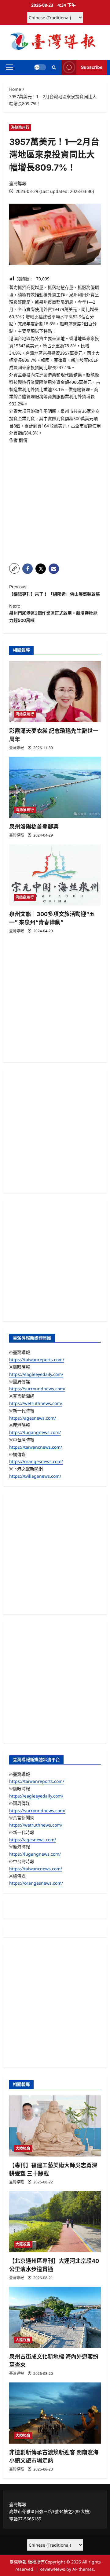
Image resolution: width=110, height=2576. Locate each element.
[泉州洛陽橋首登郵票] (55, 787)
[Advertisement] (55, 501)
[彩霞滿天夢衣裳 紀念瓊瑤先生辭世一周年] (55, 692)
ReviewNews (52, 2569)
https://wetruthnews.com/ (36, 1403)
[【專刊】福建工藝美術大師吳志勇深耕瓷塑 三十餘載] (55, 2126)
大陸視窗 (23, 2148)
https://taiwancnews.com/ (36, 1447)
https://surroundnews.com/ (37, 1389)
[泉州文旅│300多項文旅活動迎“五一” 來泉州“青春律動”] (55, 875)
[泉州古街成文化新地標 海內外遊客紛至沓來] (55, 2317)
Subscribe (92, 67)
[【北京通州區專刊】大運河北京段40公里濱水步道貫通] (55, 2222)
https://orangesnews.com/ (36, 1461)
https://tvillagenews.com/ (35, 1476)
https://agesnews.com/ (33, 1418)
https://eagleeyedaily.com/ (36, 1374)
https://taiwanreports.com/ (37, 1360)
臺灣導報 (18, 183)
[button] (10, 67)
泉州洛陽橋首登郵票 (34, 827)
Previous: (55, 590)
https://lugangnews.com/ (35, 1432)
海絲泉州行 (20, 127)
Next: (53, 613)
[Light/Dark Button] (40, 67)
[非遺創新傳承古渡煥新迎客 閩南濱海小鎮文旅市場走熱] (55, 2413)
